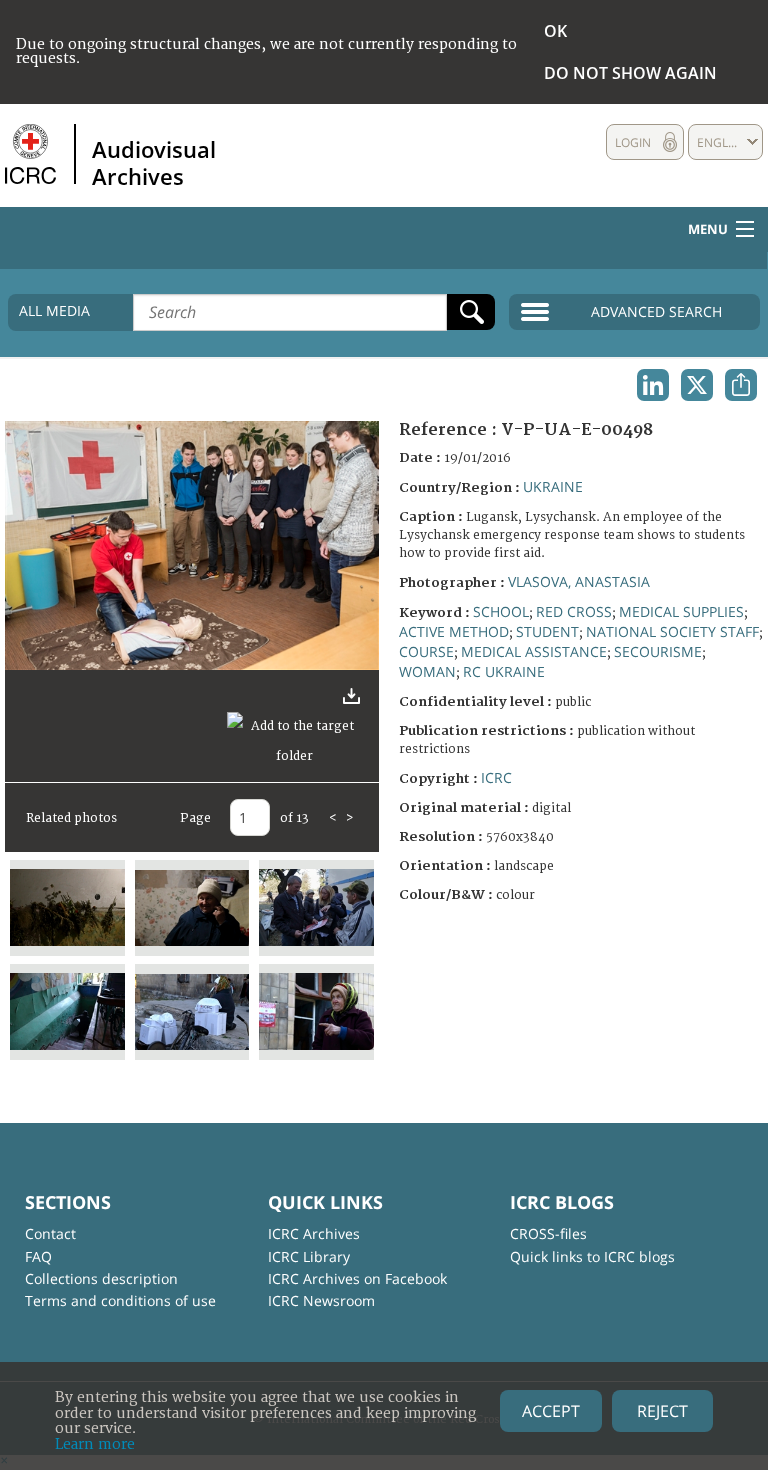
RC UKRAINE (504, 671)
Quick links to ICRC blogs (592, 1256)
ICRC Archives (314, 1233)
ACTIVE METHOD (454, 631)
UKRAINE (553, 486)
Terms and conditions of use (120, 1300)
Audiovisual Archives (154, 162)
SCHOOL (501, 611)
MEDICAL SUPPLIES (681, 611)
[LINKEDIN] (653, 385)
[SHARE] (741, 385)
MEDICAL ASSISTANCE (534, 651)
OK (555, 31)
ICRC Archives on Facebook (357, 1278)
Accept (551, 1411)
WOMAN (427, 671)
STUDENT (547, 631)
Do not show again (630, 73)
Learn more (95, 1444)
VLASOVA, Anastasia (579, 581)
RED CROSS (574, 611)
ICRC (496, 777)
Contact (50, 1233)
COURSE (426, 651)
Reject (662, 1411)
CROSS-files (548, 1233)
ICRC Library (309, 1256)
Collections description (101, 1278)
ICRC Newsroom (321, 1300)
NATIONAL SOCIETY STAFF (672, 631)
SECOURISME (658, 651)
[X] (697, 385)
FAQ (38, 1256)
